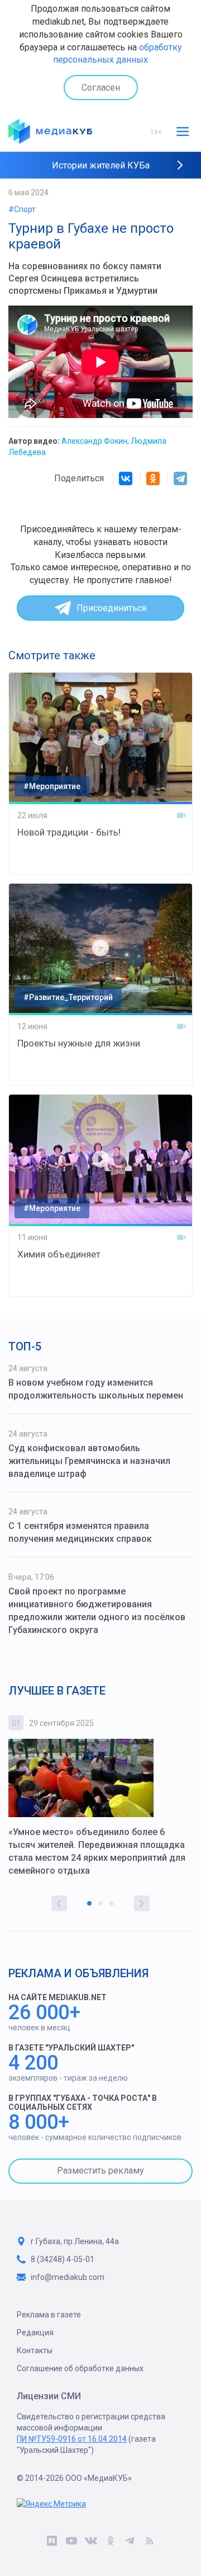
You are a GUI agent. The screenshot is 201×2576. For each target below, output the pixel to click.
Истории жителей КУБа (101, 165)
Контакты (35, 2350)
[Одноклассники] (153, 478)
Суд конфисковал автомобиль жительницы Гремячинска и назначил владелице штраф (89, 1461)
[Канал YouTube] (71, 2542)
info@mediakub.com (68, 2277)
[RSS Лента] (149, 2542)
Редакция (35, 2333)
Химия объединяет (59, 1254)
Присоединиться (111, 608)
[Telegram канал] (130, 2542)
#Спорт (22, 209)
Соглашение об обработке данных (80, 2368)
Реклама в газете (49, 2315)
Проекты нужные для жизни (79, 1043)
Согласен (101, 88)
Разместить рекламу (100, 2171)
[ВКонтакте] (126, 478)
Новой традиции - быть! (69, 832)
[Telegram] (180, 478)
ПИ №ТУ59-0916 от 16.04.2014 (72, 2439)
